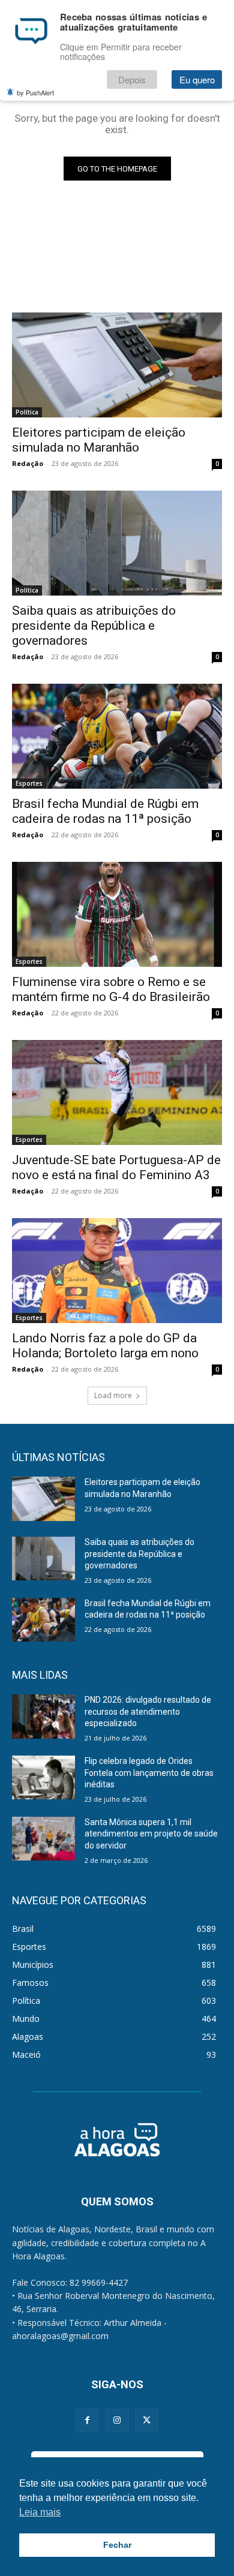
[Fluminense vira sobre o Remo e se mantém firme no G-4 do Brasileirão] (117, 914)
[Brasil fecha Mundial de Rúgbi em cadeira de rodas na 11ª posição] (117, 736)
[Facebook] (87, 2420)
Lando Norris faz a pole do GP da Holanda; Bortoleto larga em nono (105, 1346)
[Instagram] (117, 2420)
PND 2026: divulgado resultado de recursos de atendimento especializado (148, 1711)
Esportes (29, 783)
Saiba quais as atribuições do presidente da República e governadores (94, 626)
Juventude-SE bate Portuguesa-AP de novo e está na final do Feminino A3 (116, 1167)
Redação (28, 463)
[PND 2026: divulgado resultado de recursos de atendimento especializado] (43, 1717)
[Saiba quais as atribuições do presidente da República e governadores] (117, 543)
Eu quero (197, 79)
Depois (132, 79)
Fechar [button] (117, 2545)
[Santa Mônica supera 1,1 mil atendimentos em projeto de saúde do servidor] (43, 1839)
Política (27, 412)
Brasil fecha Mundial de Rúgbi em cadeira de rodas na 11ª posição (105, 811)
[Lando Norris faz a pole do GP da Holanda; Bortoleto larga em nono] (117, 1271)
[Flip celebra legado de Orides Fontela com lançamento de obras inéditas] (43, 1778)
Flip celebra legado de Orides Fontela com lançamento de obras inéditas (149, 1773)
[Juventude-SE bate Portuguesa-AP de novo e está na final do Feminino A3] (117, 1092)
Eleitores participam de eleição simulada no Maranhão (99, 440)
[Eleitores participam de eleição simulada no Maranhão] (117, 365)
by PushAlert (35, 92)
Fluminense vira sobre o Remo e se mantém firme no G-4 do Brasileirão (111, 989)
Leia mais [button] (40, 2512)
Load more (113, 1395)
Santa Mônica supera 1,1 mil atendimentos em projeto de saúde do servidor (151, 1834)
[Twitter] (147, 2420)
